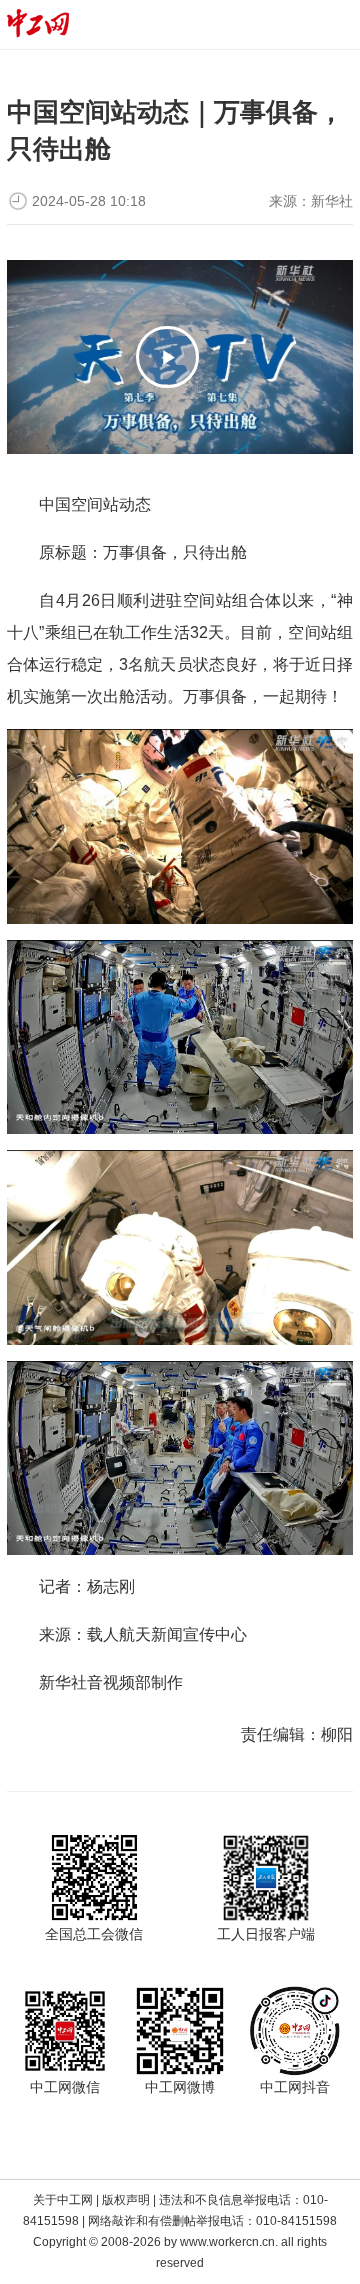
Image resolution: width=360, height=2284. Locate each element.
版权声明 (126, 2200)
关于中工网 (63, 2200)
